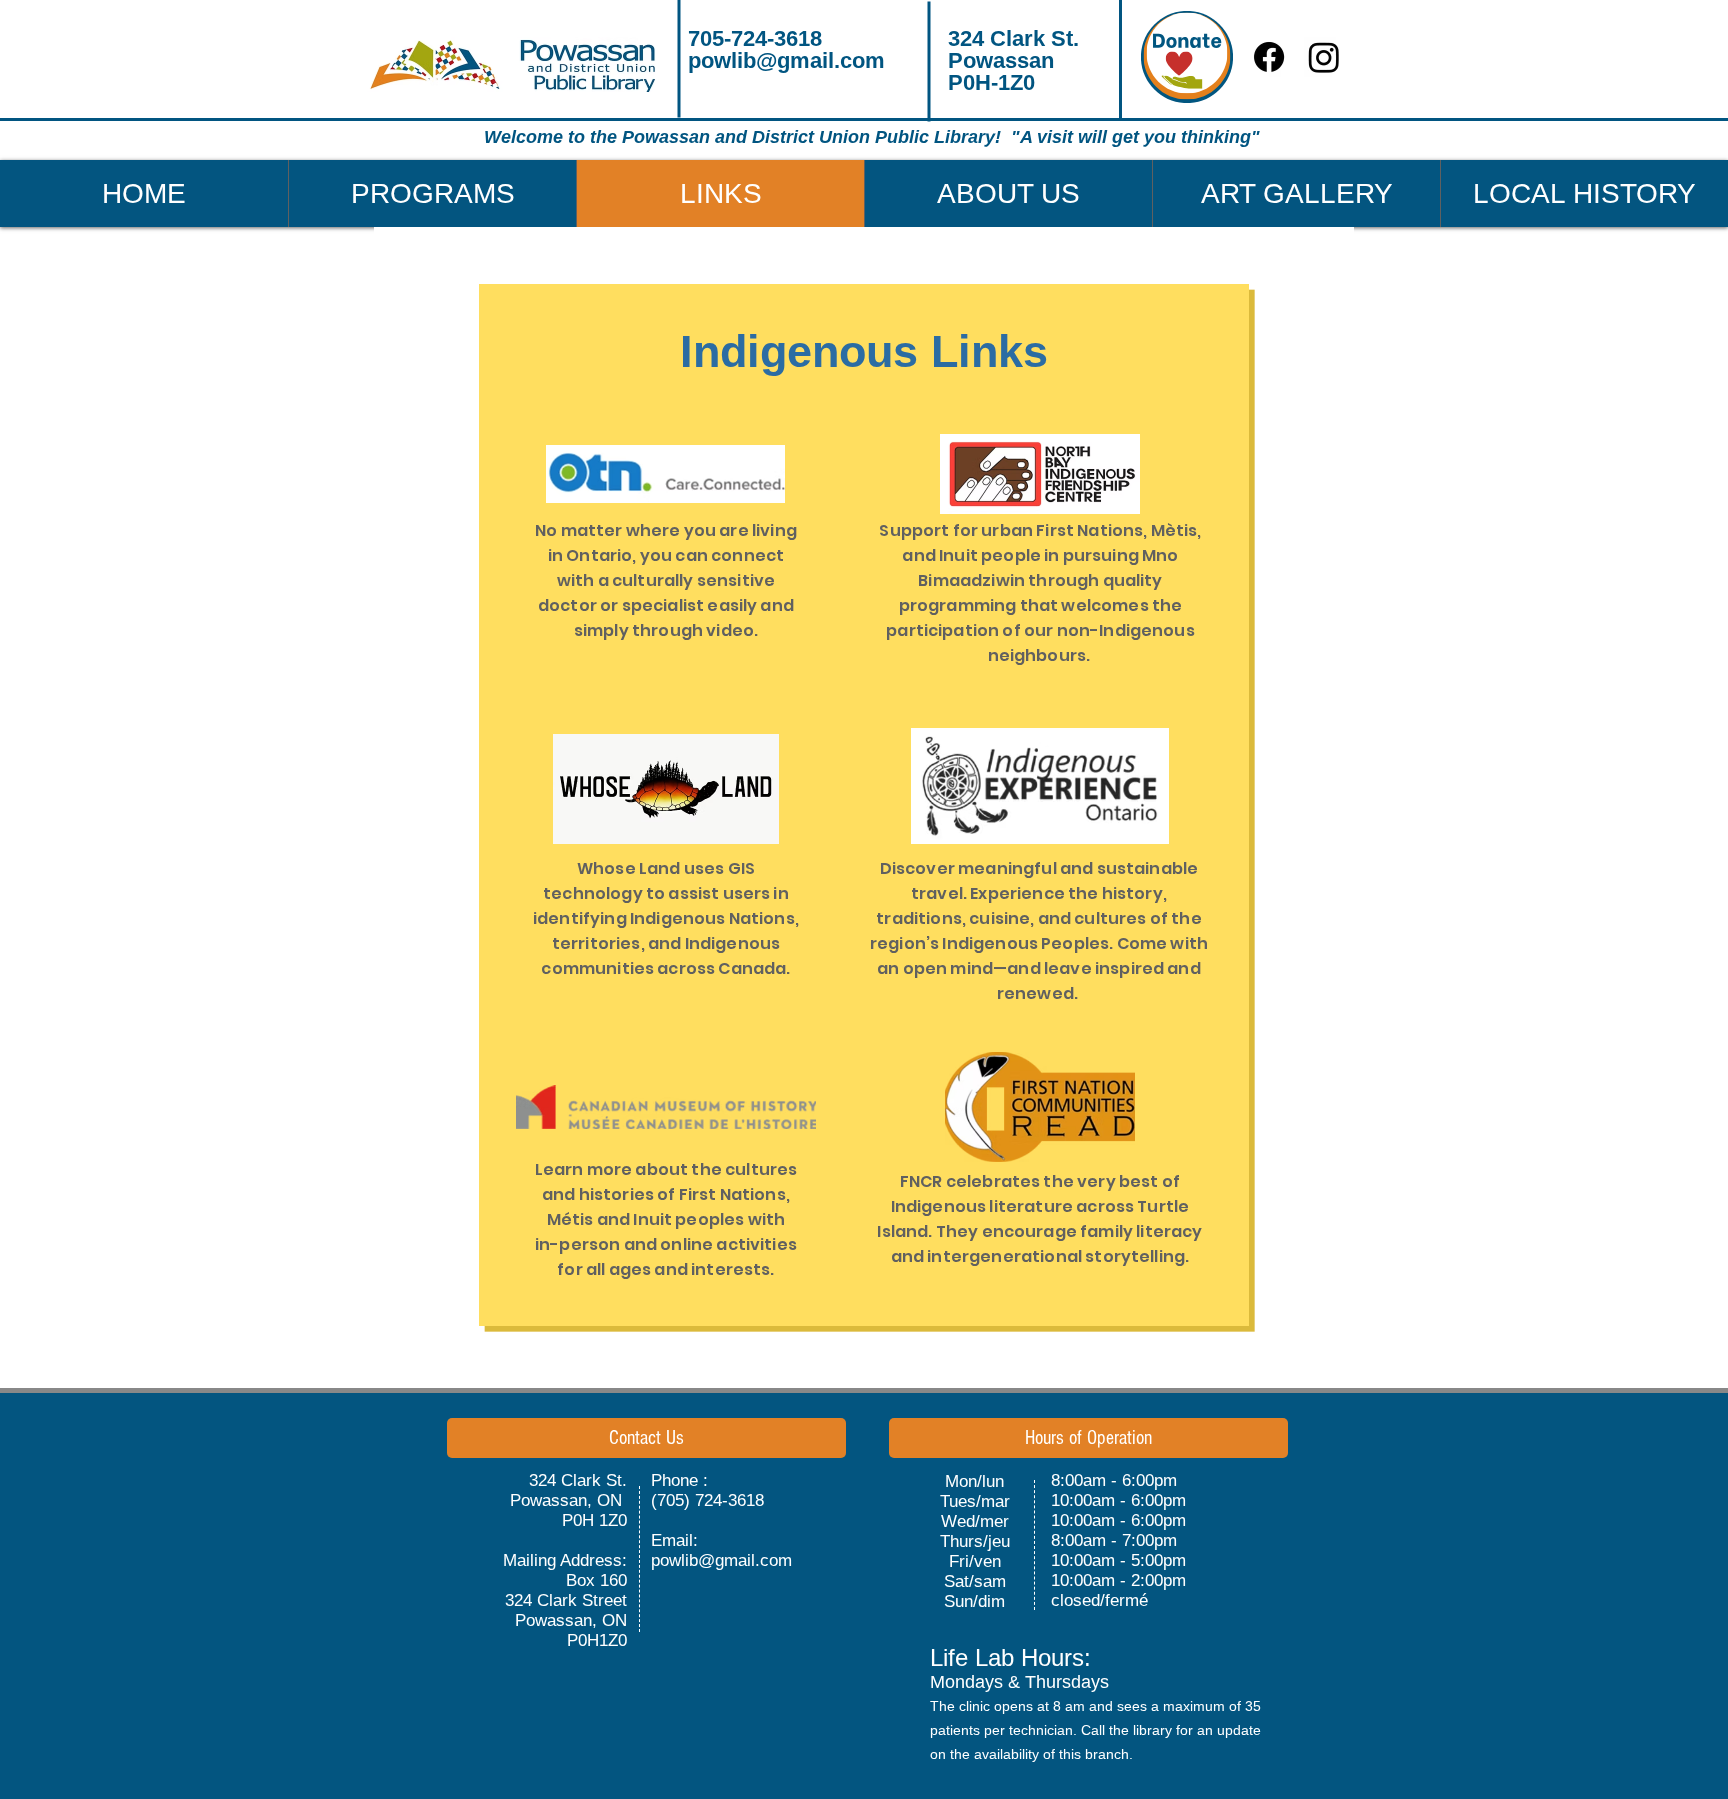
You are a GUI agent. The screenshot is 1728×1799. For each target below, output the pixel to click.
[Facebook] (1269, 57)
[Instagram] (1324, 57)
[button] (432, 193)
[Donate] (1187, 57)
